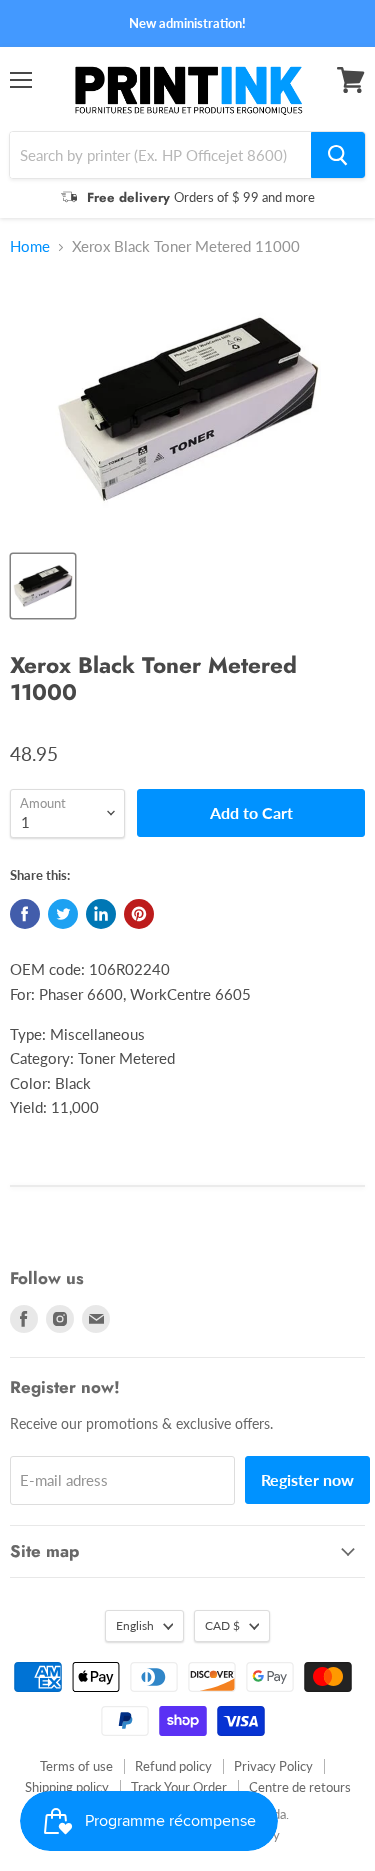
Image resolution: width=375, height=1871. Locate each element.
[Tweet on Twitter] (63, 914)
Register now (307, 1479)
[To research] (338, 155)
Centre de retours (300, 1787)
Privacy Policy (273, 1766)
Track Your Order (179, 1787)
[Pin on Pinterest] (139, 914)
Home (30, 246)
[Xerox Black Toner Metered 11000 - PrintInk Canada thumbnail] (43, 586)
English (135, 1625)
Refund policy (173, 1766)
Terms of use (76, 1766)
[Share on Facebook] (25, 914)
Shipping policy (67, 1787)
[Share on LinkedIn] (101, 914)
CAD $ (222, 1625)
